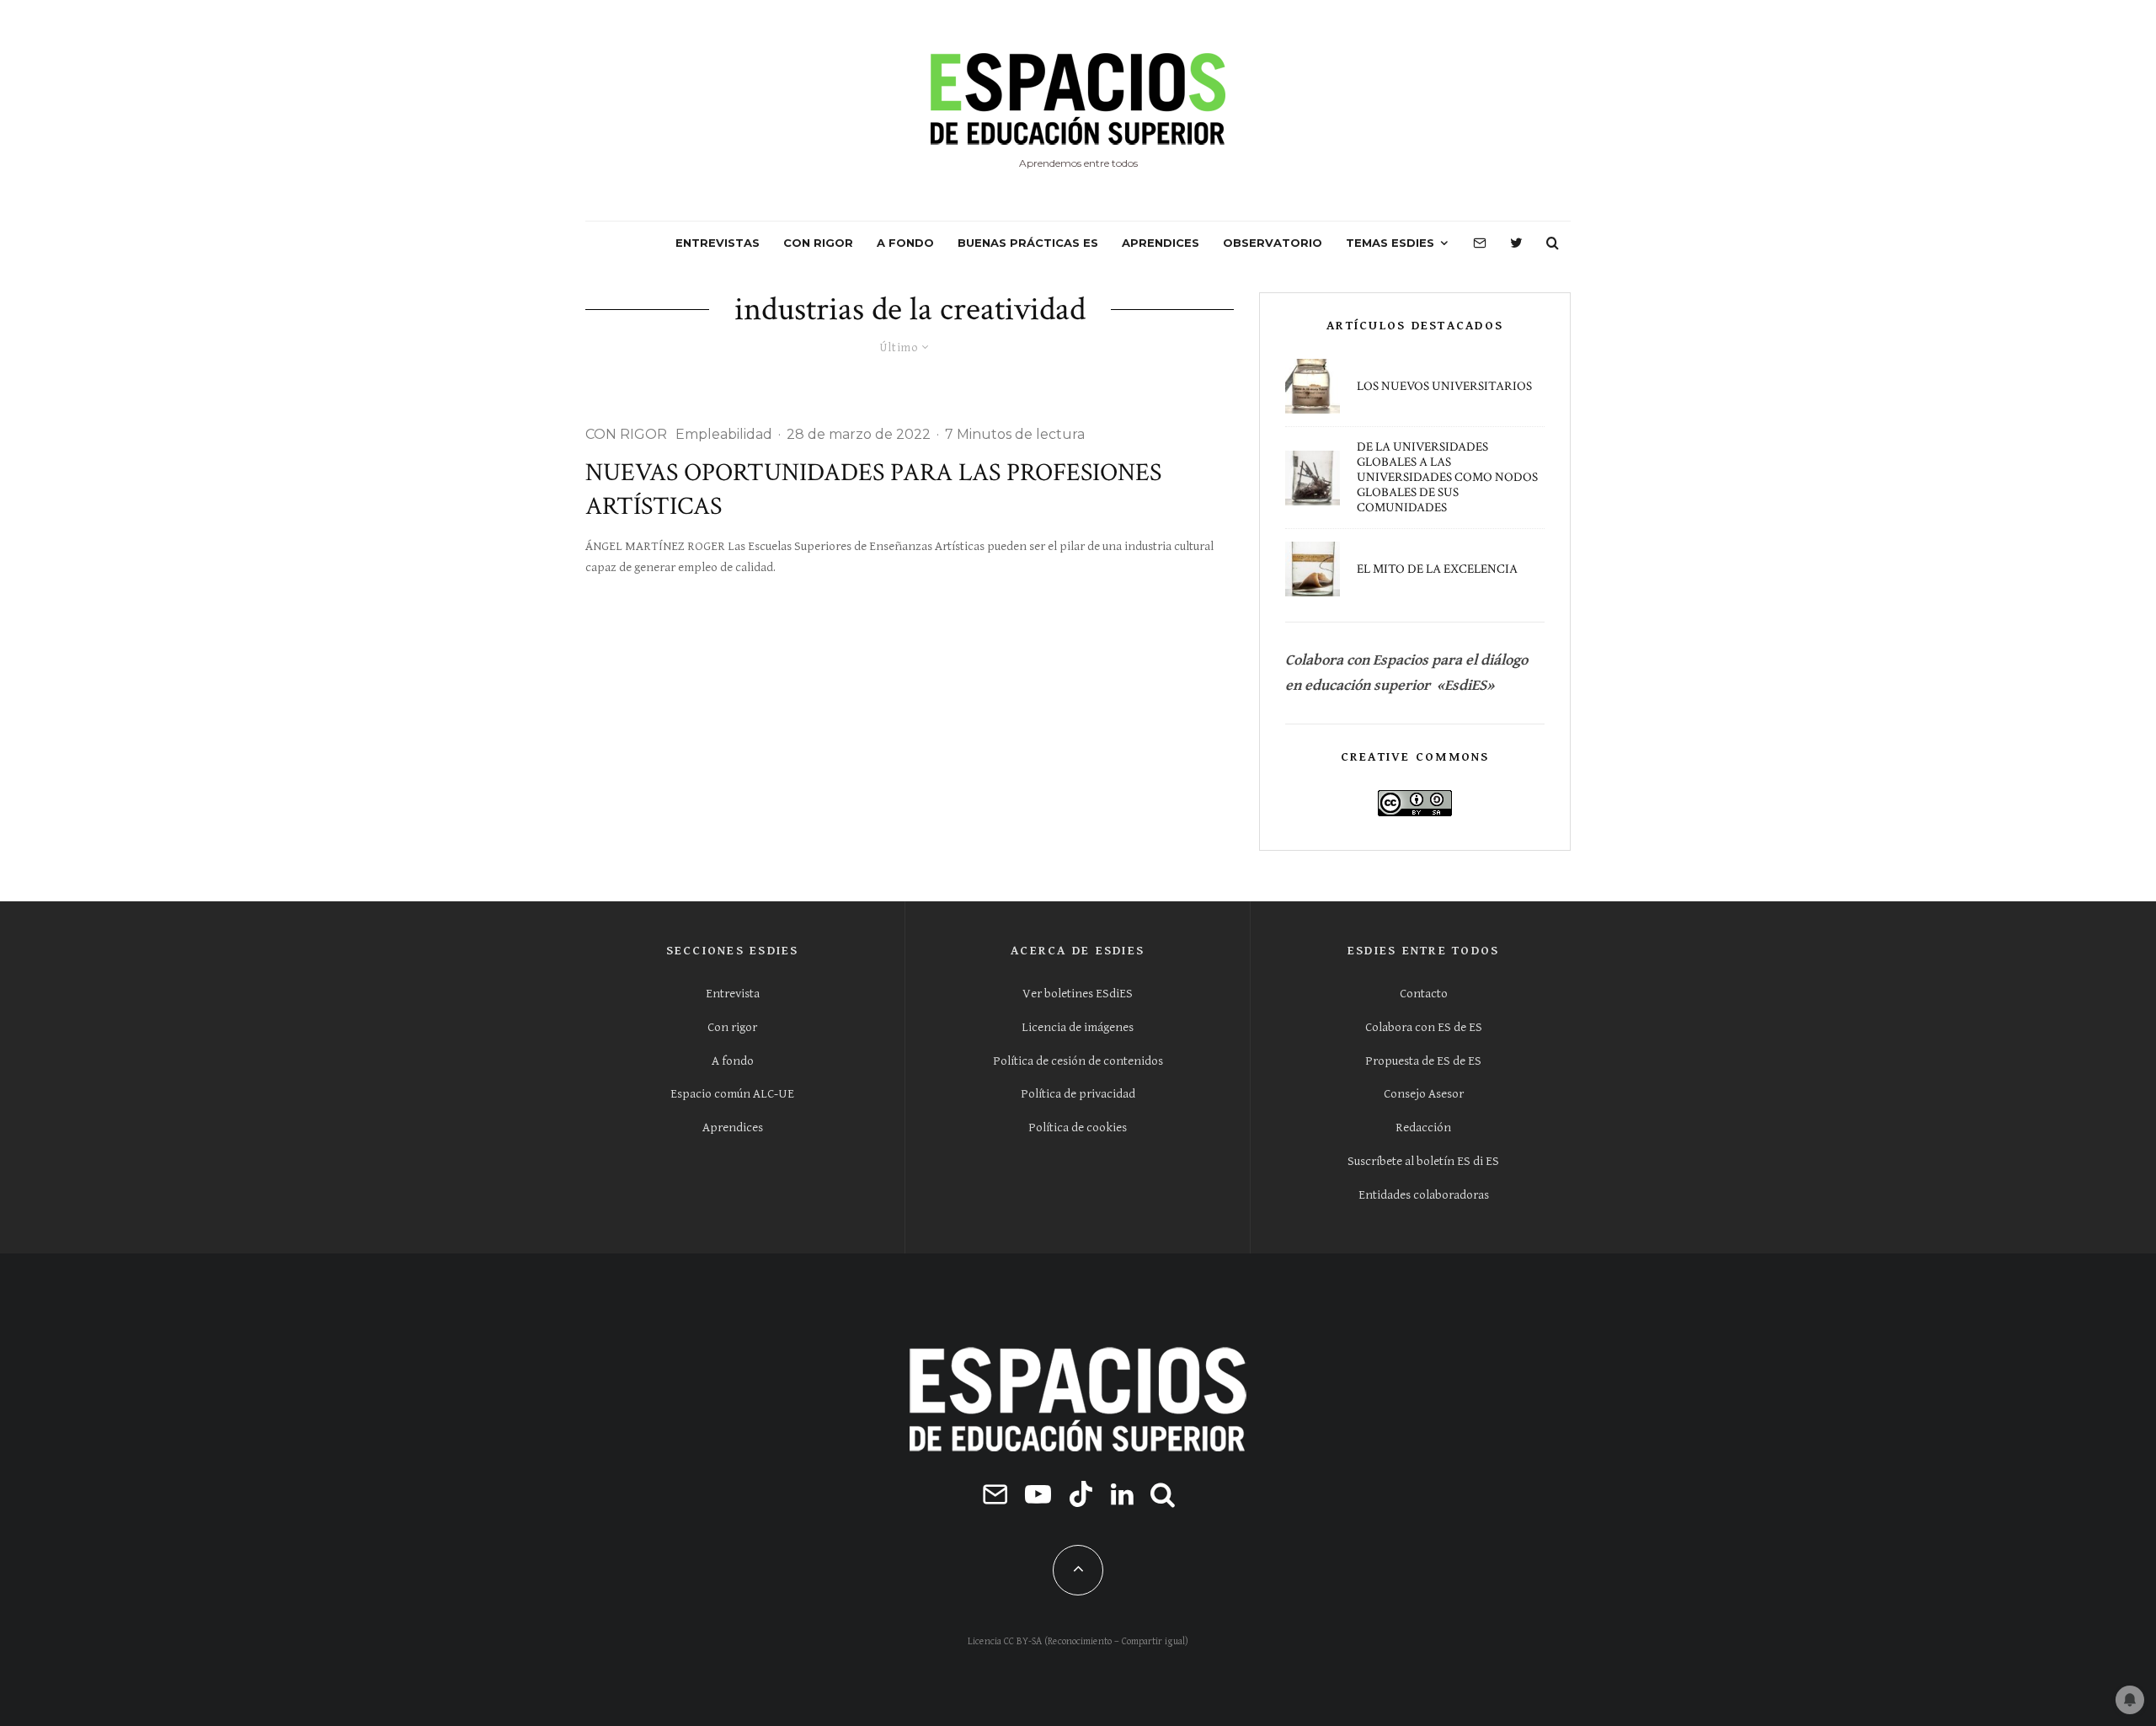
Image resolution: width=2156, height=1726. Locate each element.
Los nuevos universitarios (1444, 387)
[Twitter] (1516, 243)
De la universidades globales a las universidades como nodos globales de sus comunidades (1447, 478)
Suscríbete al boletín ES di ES (1423, 1161)
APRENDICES (1161, 243)
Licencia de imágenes (1078, 1027)
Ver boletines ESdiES (1078, 994)
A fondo (733, 1061)
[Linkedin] (1122, 1494)
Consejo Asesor (1424, 1094)
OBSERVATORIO (1273, 243)
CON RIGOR (818, 243)
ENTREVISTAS (718, 243)
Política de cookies (1078, 1128)
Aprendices (733, 1128)
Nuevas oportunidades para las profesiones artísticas (873, 490)
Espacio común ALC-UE (732, 1094)
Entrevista (733, 994)
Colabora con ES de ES (1424, 1027)
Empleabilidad (724, 434)
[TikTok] (1081, 1494)
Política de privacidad (1078, 1094)
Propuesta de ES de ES (1423, 1061)
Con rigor (732, 1027)
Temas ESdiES (1390, 243)
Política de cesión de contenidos (1078, 1061)
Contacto (1424, 994)
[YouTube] (1038, 1494)
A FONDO (905, 243)
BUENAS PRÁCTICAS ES (1028, 243)
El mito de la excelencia (1437, 569)
